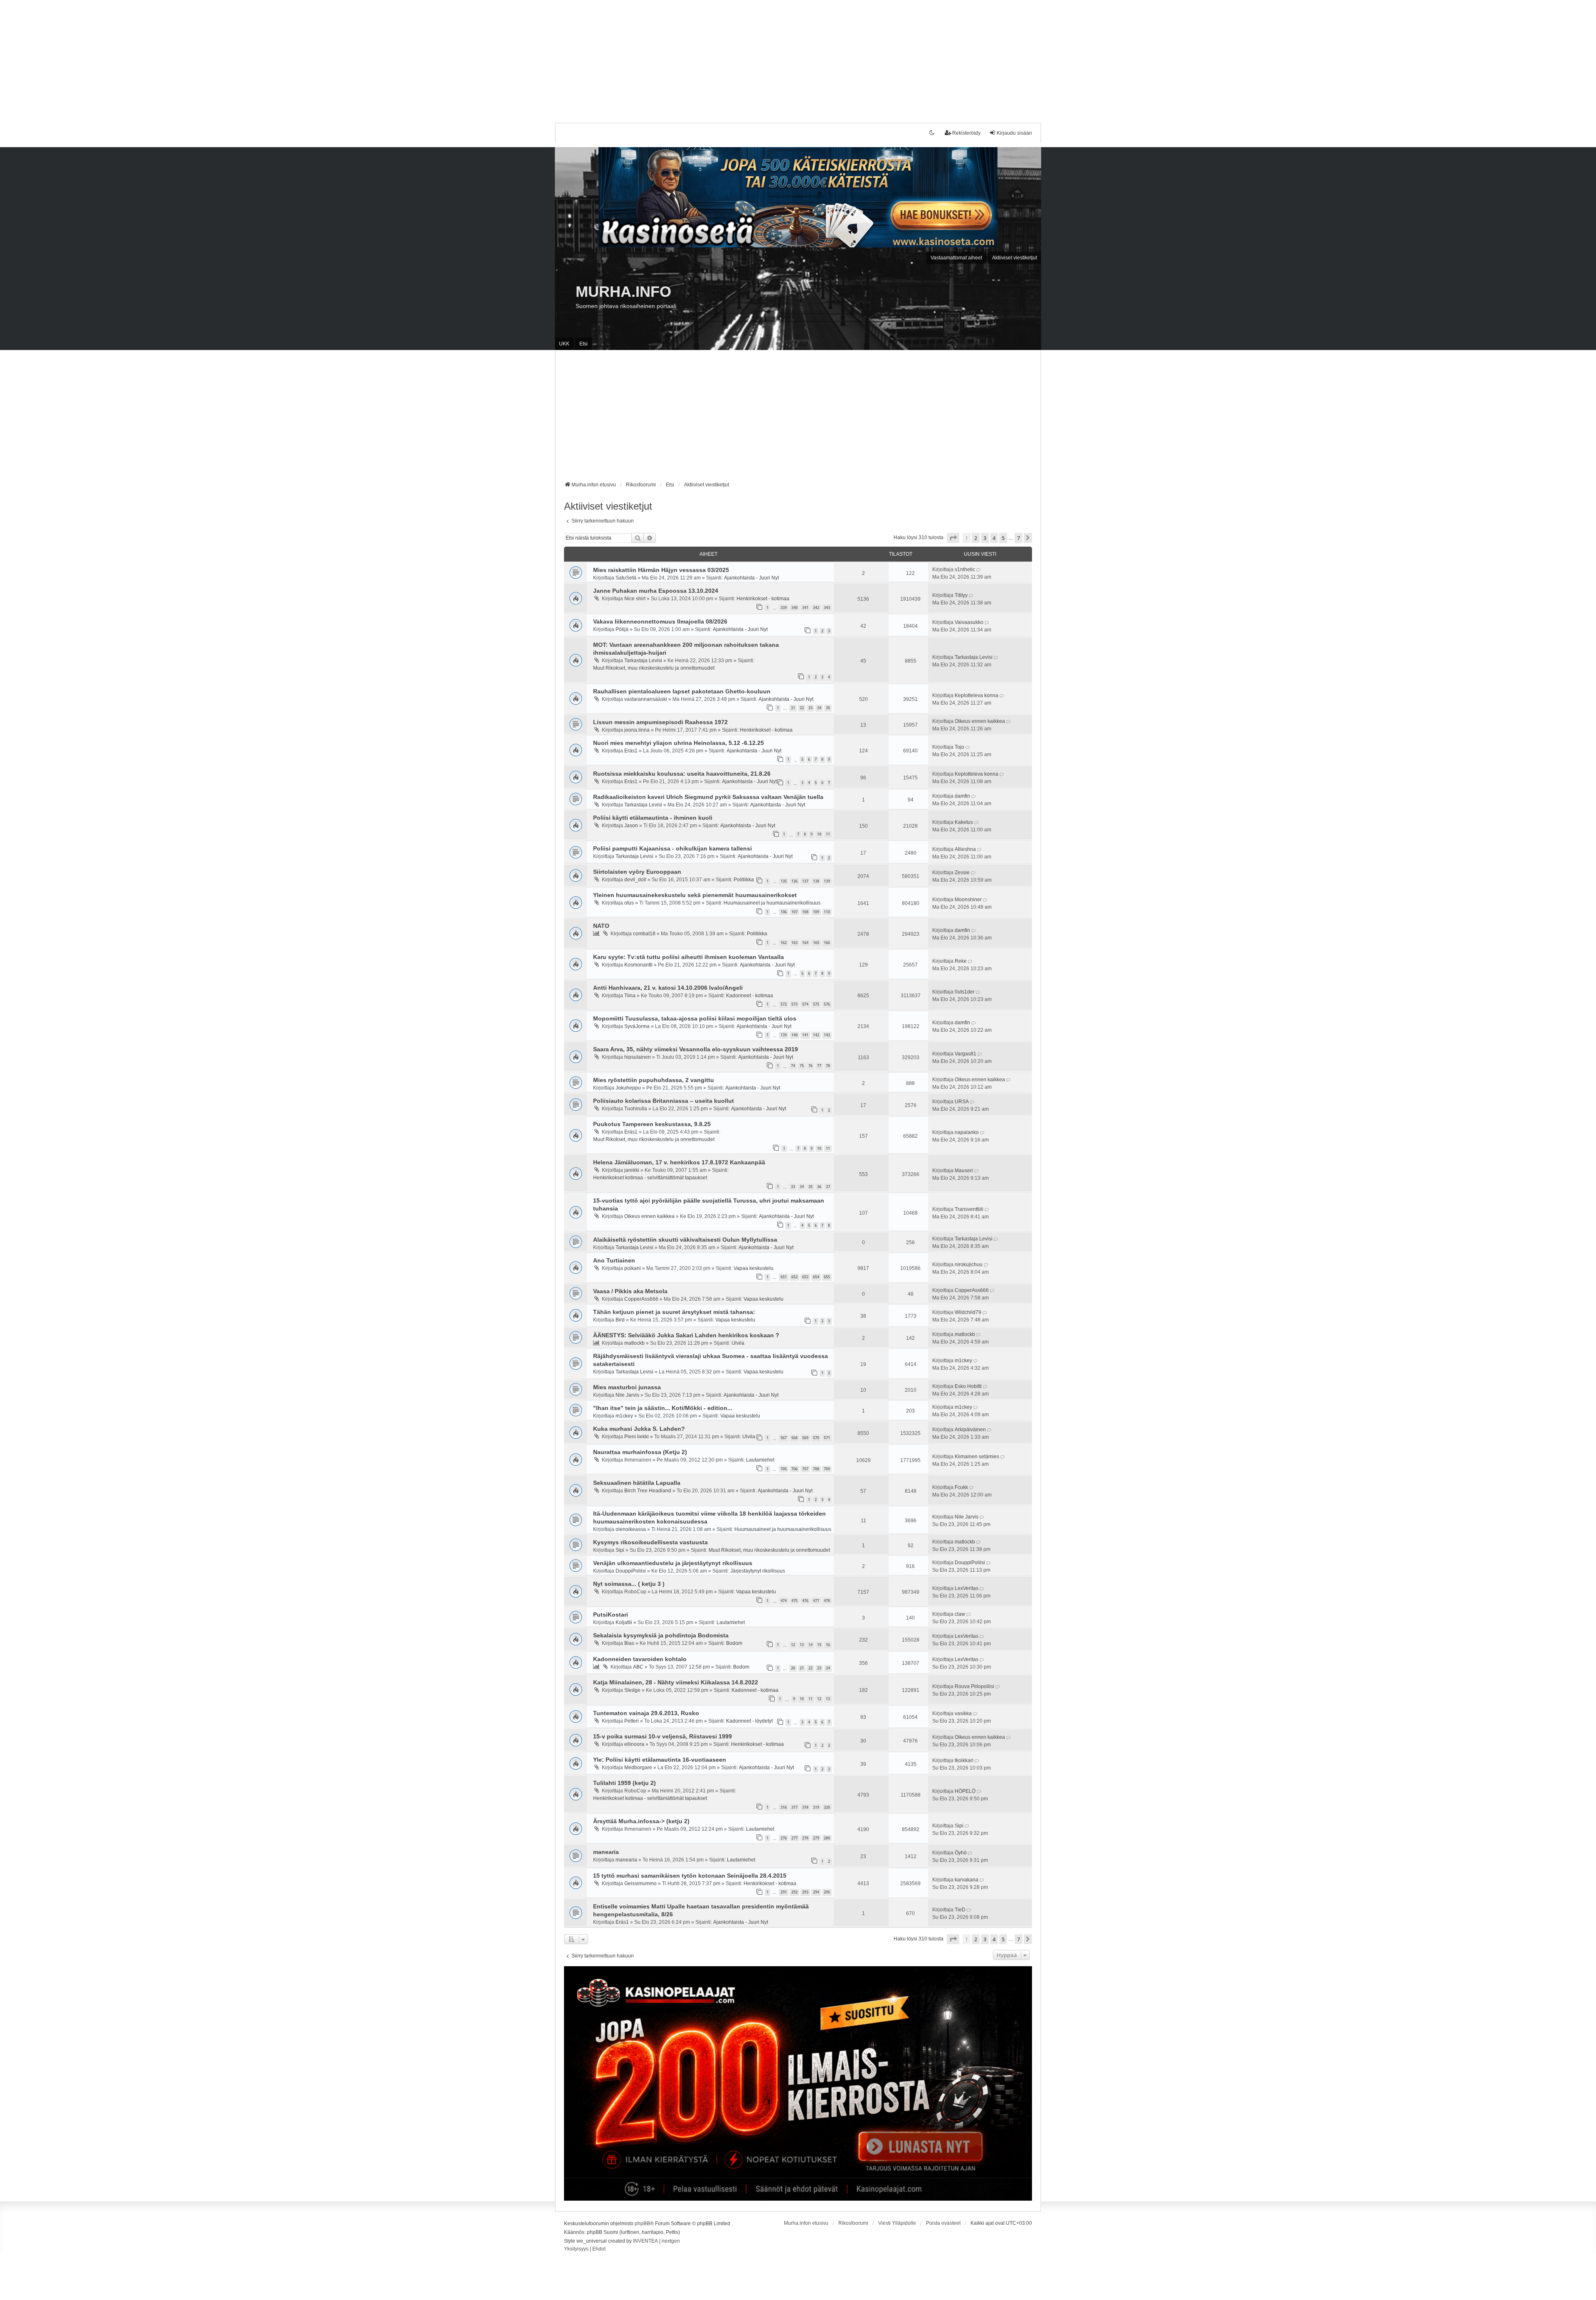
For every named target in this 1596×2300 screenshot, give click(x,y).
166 (827, 943)
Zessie (962, 873)
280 (827, 1838)
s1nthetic (965, 569)
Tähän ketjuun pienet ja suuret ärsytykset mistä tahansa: (674, 1312)
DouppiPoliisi (631, 1571)
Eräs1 (631, 751)
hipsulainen (638, 1057)
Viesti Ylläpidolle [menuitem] (897, 2223)
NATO (601, 926)
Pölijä (622, 629)
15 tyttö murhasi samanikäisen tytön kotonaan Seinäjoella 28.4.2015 (690, 1876)
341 (805, 608)
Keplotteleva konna (977, 695)
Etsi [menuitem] (584, 344)
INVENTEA (645, 2241)
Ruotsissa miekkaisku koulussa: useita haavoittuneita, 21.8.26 (682, 774)
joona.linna (637, 730)
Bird (620, 1320)
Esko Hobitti (968, 1386)
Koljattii (624, 1622)
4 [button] (994, 538)
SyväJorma (637, 1026)
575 (816, 1004)
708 (816, 1469)
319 (816, 1807)
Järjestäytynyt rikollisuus (758, 1571)
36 (819, 1187)
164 (805, 943)
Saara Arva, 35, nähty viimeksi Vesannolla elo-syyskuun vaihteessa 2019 (696, 1049)
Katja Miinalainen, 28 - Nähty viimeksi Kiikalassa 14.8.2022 (676, 1682)
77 (819, 1066)
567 (784, 1438)
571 (827, 1438)
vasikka (963, 1713)
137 (805, 881)
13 (802, 1645)
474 (784, 1601)
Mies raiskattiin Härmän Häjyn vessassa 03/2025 (661, 570)
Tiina (630, 996)
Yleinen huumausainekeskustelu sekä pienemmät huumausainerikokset (695, 895)
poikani (633, 1268)
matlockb (634, 1343)
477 (816, 1601)
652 (794, 1277)
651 (784, 1277)
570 (816, 1438)
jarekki (632, 1170)
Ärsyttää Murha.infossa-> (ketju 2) (641, 1821)
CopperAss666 (641, 1299)
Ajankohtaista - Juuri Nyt (751, 578)
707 (805, 1469)
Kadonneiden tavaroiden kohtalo (640, 1659)
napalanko (967, 1132)
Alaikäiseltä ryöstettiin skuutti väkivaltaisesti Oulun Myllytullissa (685, 1240)
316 (784, 1807)
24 (828, 1668)
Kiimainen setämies (977, 1457)
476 (805, 1601)
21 (802, 1668)
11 (828, 834)
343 (827, 608)
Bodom (734, 1643)
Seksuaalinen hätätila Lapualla (637, 1483)
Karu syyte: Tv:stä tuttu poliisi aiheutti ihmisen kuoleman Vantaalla (688, 957)
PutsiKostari (611, 1615)
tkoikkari (964, 1760)
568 (794, 1438)
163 (794, 943)
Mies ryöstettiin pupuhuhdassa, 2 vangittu (654, 1080)
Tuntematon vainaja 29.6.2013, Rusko (646, 1713)
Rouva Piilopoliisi (974, 1686)
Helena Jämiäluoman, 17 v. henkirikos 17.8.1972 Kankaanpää (679, 1162)
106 (784, 912)
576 (827, 1004)
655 (827, 1277)
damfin (962, 796)
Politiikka (744, 880)
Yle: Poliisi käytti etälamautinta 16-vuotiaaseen (660, 1760)
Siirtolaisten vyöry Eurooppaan (637, 872)
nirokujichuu (969, 1265)
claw (960, 1614)
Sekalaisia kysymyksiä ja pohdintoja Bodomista (661, 1635)
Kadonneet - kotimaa (750, 996)
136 (794, 881)
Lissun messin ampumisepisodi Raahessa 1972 (660, 722)
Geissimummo (640, 1883)
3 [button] (985, 538)
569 (805, 1438)
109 (816, 912)
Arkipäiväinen (970, 1430)
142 (816, 1035)
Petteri (632, 1721)
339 (784, 608)
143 (827, 1035)
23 (819, 1668)
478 (827, 1601)
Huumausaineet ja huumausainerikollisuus (772, 903)
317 (794, 1807)
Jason (631, 826)
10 (819, 834)
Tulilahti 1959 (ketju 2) (624, 1783)
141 (805, 1035)
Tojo (959, 747)
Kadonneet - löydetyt (749, 1721)
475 (794, 1601)
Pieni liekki (637, 1437)
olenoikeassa (631, 1529)
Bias (629, 1643)
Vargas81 (965, 1054)
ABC (638, 1667)
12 (793, 1645)
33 (810, 708)
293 (805, 1892)
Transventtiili (969, 1209)
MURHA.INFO (623, 292)
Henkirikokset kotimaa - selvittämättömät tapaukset (650, 1178)
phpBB (642, 2224)
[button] (953, 538)
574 (805, 1004)
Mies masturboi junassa (627, 1387)
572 (784, 1004)
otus (629, 903)
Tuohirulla (636, 1109)
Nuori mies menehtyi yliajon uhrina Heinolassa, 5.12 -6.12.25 (679, 743)
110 (827, 912)
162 (784, 943)
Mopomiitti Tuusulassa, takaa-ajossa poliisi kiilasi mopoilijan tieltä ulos (695, 1018)
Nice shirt (635, 599)
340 (794, 608)
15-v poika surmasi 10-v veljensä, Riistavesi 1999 (663, 1736)
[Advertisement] (249, 58)
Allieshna (965, 849)
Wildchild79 (968, 1312)
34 (819, 708)
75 (802, 1066)
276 (784, 1838)
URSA (962, 1102)
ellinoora (634, 1744)
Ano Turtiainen (614, 1260)
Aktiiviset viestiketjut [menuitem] (1015, 258)
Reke (961, 961)
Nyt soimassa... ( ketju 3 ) (629, 1584)
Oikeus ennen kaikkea (980, 721)
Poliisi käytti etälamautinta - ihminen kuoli (653, 818)
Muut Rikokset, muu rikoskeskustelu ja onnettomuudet (654, 668)
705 (784, 1469)
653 (805, 1277)
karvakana (967, 1880)
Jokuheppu (628, 1088)
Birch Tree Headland (648, 1491)
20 (793, 1668)
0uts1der (965, 992)
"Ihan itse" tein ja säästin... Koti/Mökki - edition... (663, 1408)
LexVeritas (967, 1588)
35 (828, 708)
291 (784, 1892)
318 (805, 1807)
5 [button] (1003, 538)
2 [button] (976, 538)
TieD (960, 1910)
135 (784, 881)
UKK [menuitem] (564, 344)
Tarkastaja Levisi (643, 661)
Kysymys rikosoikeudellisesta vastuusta (650, 1542)
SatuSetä (626, 578)
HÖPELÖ (965, 1791)
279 (816, 1838)
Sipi (620, 1550)
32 (802, 708)
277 (794, 1838)
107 (794, 912)
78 (828, 1066)
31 (793, 708)
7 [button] (1018, 538)
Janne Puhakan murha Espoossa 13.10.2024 (656, 591)
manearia (606, 1852)
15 (819, 1645)
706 (794, 1469)
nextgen (671, 2241)
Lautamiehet (760, 1460)
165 (816, 943)
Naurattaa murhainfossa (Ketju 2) (640, 1452)
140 (794, 1035)
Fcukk (961, 1487)
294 (816, 1892)
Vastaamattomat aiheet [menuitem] (956, 258)
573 (794, 1004)
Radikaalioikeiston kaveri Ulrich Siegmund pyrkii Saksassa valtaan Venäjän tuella (708, 797)
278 (805, 1838)
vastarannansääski (646, 699)
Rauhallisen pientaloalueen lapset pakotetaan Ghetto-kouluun (682, 691)
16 (828, 1645)
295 (827, 1892)
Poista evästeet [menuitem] (943, 2223)
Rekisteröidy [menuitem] (966, 133)
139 (827, 881)
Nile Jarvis (627, 1395)
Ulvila (738, 1343)
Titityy (961, 595)
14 (810, 1645)
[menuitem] (576, 2249)
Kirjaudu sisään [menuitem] (1014, 133)
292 (794, 1892)
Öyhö (961, 1853)
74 (793, 1066)
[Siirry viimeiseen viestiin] (979, 569)
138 (816, 881)
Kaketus (964, 822)
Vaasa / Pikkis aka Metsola (630, 1291)
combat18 (644, 934)
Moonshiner (968, 900)
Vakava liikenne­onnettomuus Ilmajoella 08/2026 (660, 621)
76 (810, 1066)
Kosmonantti (638, 965)
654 (816, 1277)
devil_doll (635, 880)
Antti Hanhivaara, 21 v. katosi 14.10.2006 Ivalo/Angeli (668, 988)
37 (828, 1187)
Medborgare (638, 1768)
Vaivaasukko (969, 622)
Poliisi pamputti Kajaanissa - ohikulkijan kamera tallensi (672, 848)
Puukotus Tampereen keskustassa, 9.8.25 (652, 1124)
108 (805, 912)
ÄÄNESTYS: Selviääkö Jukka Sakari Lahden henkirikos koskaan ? (686, 1335)
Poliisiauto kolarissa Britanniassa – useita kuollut (664, 1101)
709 (827, 1469)
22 (810, 1668)
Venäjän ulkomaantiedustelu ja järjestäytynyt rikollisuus (673, 1563)
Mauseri (964, 1171)
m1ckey (963, 1361)
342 (816, 608)
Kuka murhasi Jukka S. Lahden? (639, 1429)
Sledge (632, 1690)
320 (827, 1807)
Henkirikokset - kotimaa (763, 599)
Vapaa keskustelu (754, 1268)
